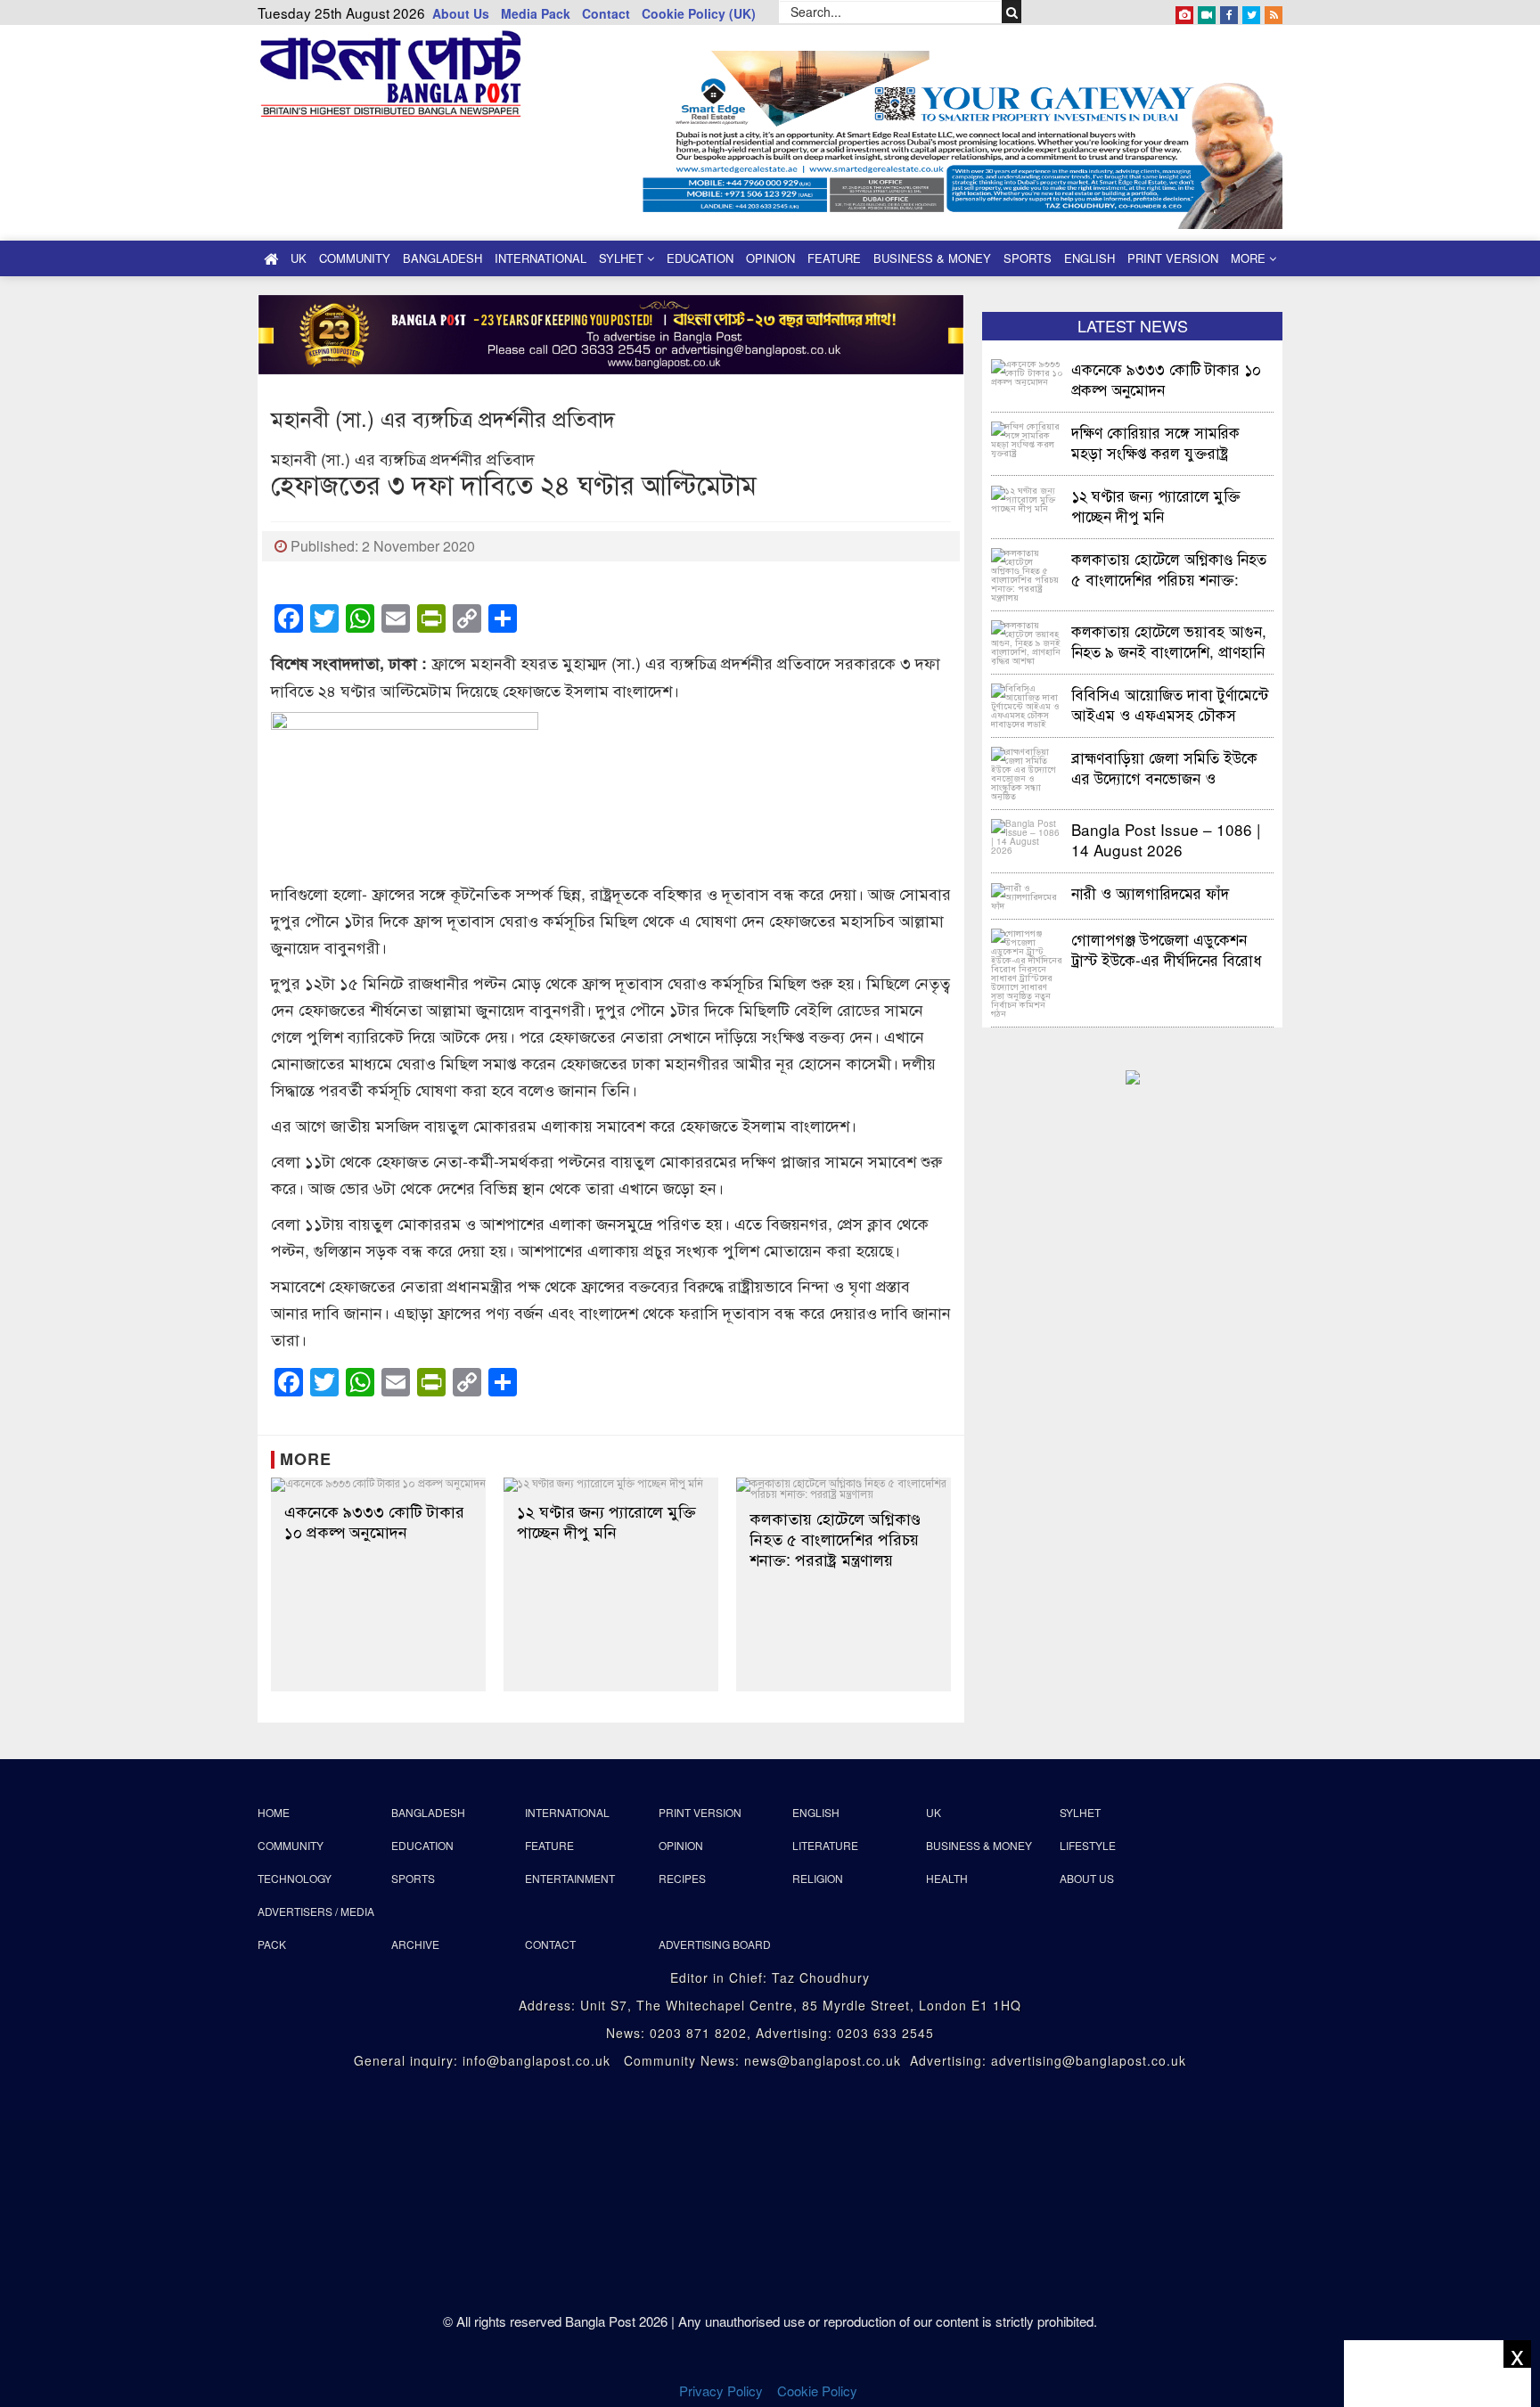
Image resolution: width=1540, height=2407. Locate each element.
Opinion (770, 258)
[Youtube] (1207, 12)
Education (700, 258)
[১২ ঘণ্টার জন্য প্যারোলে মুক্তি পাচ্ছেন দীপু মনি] (611, 1485)
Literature (825, 1845)
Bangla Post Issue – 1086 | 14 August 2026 (1166, 839)
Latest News (1133, 325)
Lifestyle (1088, 1845)
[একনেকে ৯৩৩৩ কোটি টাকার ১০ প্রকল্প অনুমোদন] (378, 1485)
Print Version (1173, 258)
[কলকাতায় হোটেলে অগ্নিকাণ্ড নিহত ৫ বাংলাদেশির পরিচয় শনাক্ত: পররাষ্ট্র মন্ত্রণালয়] (844, 1488)
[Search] (1012, 12)
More (1250, 258)
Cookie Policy (819, 2391)
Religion (818, 1878)
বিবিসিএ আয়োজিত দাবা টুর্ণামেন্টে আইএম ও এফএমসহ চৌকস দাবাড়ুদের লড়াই (1170, 704)
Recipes (682, 1878)
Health (947, 1878)
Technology (295, 1878)
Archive (415, 1944)
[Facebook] (1229, 12)
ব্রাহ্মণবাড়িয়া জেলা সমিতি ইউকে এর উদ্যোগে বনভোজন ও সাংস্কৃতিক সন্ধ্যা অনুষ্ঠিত (1164, 767)
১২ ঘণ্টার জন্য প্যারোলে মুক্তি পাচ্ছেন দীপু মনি (606, 1521)
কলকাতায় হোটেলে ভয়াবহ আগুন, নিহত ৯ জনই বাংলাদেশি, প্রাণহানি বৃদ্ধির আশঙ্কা (1169, 640)
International (541, 258)
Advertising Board (715, 1944)
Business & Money (932, 258)
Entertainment (570, 1878)
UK (299, 258)
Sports (1028, 258)
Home (274, 1812)
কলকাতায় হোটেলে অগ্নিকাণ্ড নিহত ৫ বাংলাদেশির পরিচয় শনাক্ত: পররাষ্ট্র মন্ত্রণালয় (835, 1539)
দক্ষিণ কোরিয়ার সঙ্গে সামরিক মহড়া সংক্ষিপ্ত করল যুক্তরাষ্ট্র (1155, 442)
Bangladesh (442, 258)
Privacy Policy (721, 2391)
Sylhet (623, 258)
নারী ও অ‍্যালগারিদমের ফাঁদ (1150, 892)
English (1089, 258)
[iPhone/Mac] (1184, 12)
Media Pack (536, 13)
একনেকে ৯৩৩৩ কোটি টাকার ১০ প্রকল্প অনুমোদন (374, 1521)
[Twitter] (1251, 12)
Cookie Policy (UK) (699, 13)
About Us (461, 13)
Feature (834, 258)
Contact (606, 13)
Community (355, 258)
